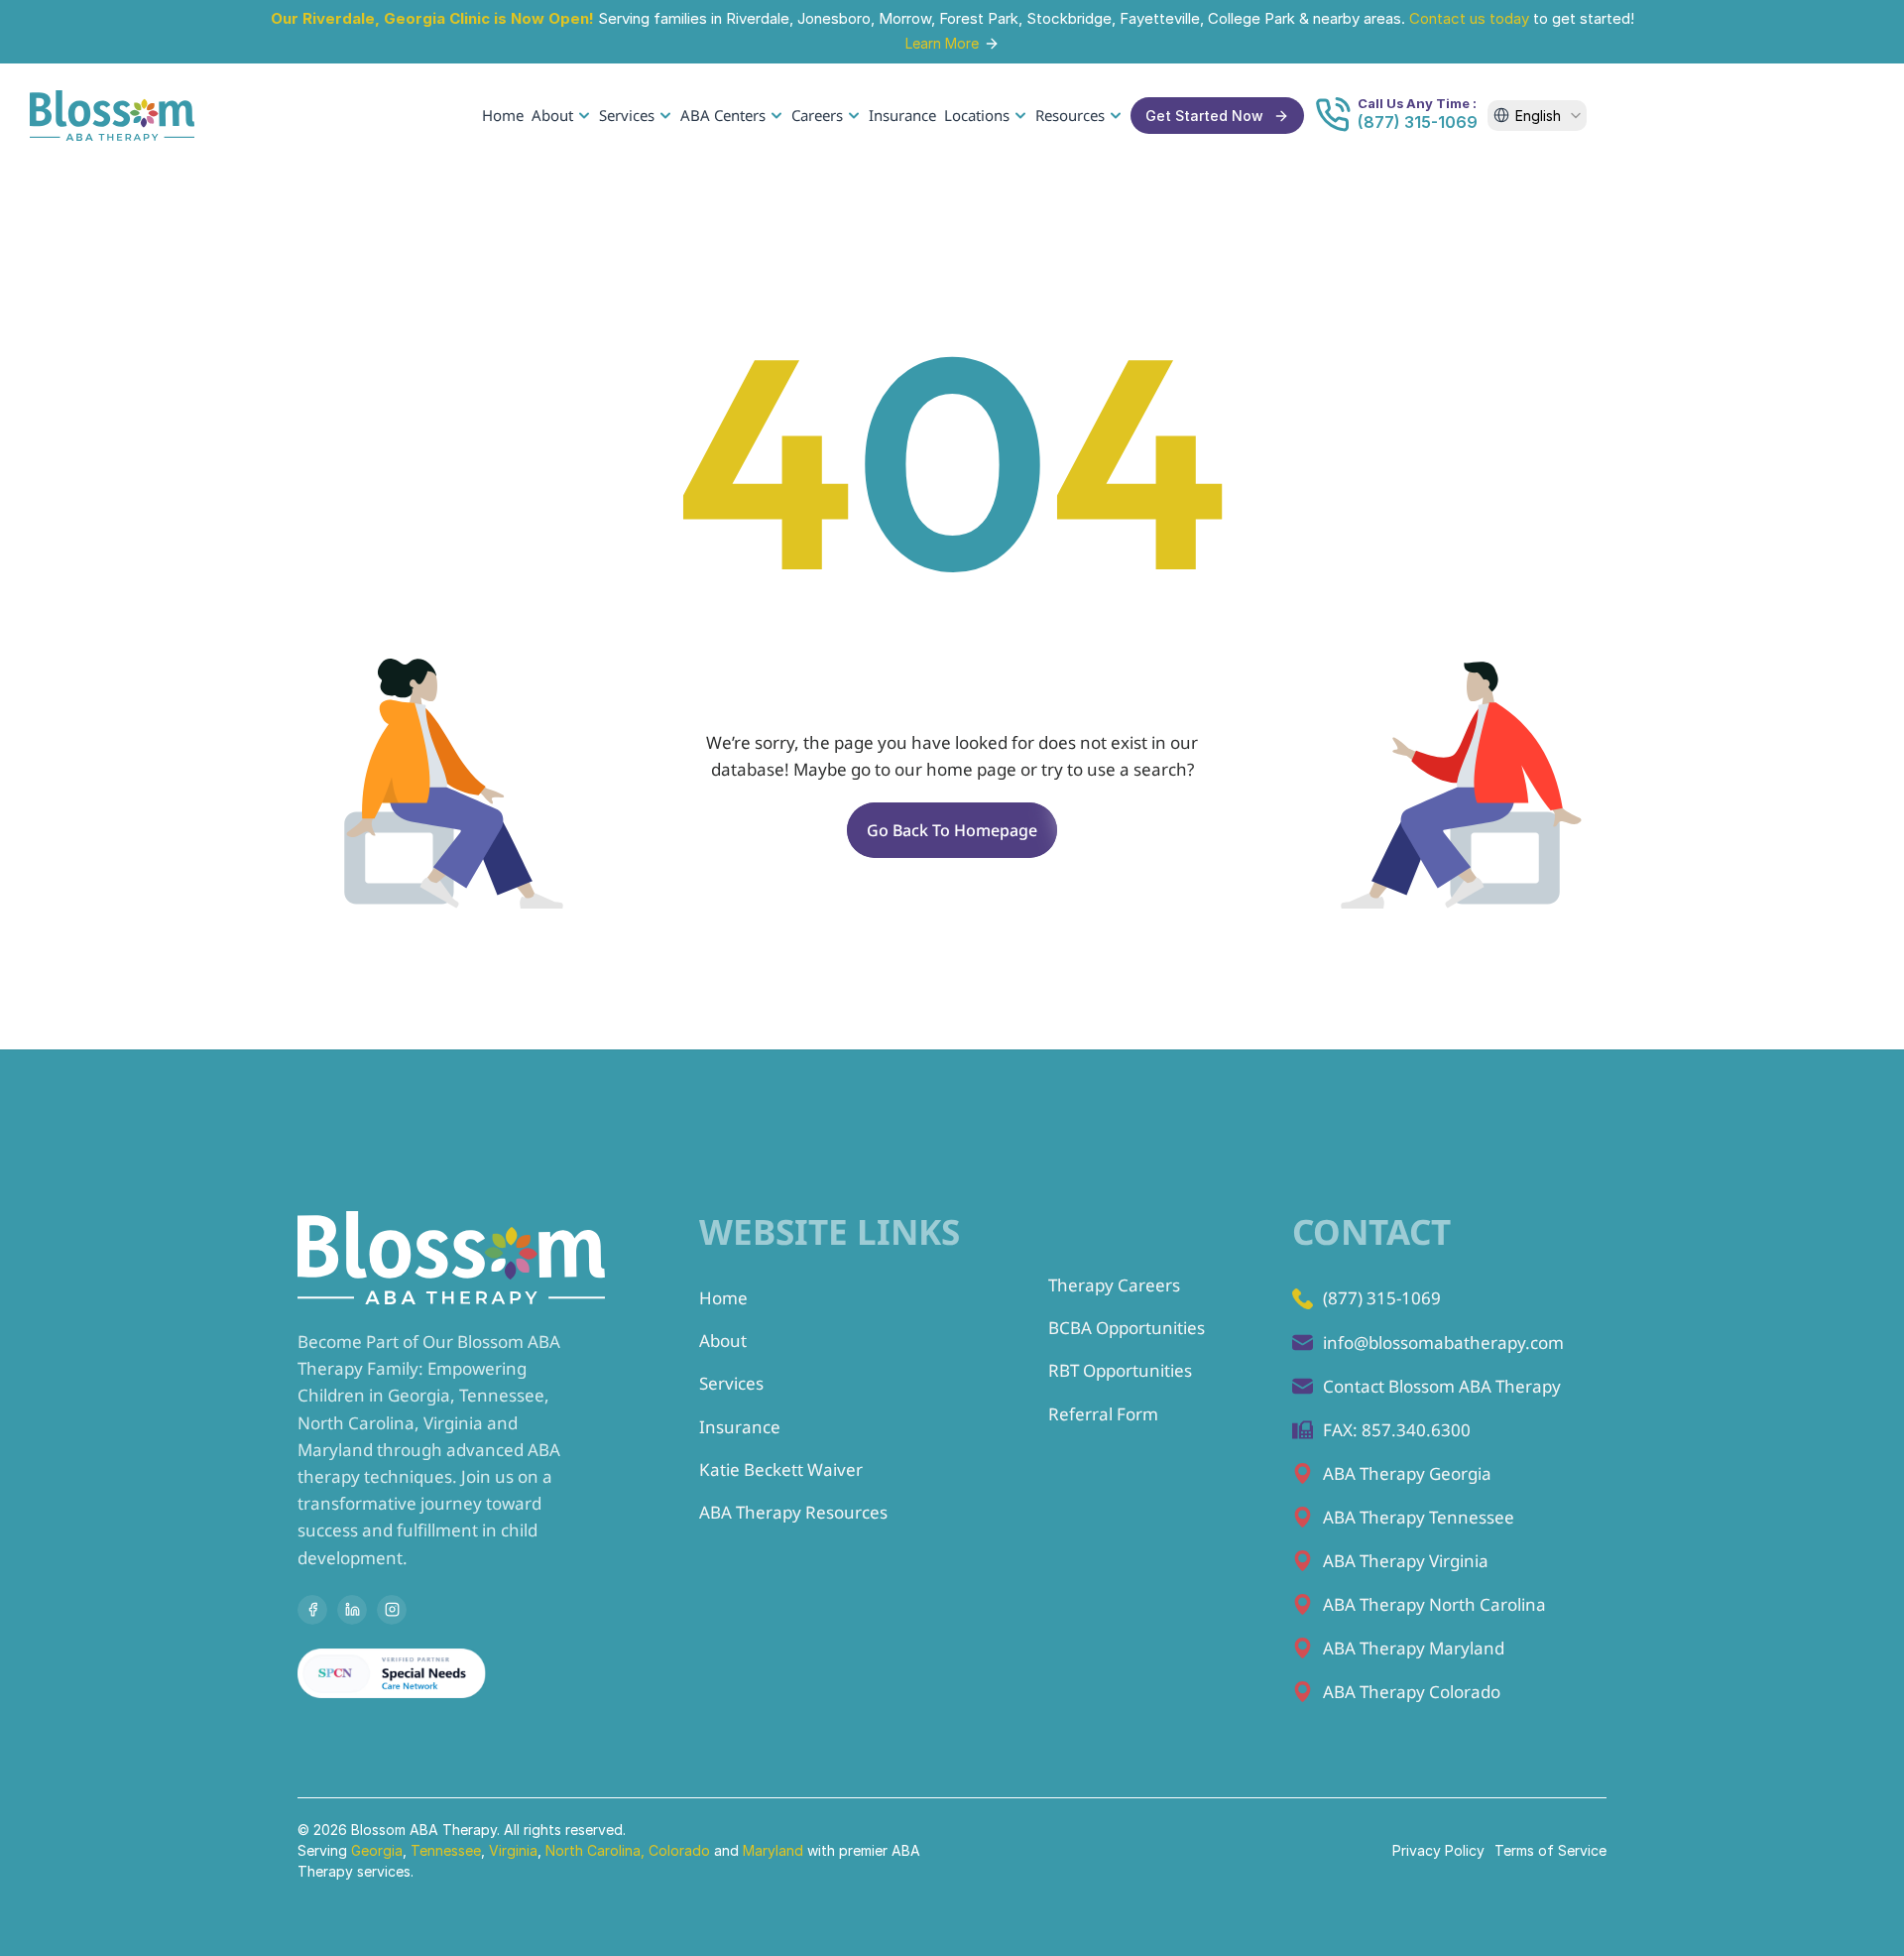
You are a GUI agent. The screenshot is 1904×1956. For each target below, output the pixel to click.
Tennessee (446, 1850)
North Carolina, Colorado (628, 1850)
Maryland (775, 1850)
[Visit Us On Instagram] (392, 1610)
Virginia (513, 1850)
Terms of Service (1550, 1850)
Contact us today (1469, 18)
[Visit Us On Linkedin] (352, 1610)
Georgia (377, 1850)
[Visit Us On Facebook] (312, 1610)
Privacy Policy (1438, 1850)
